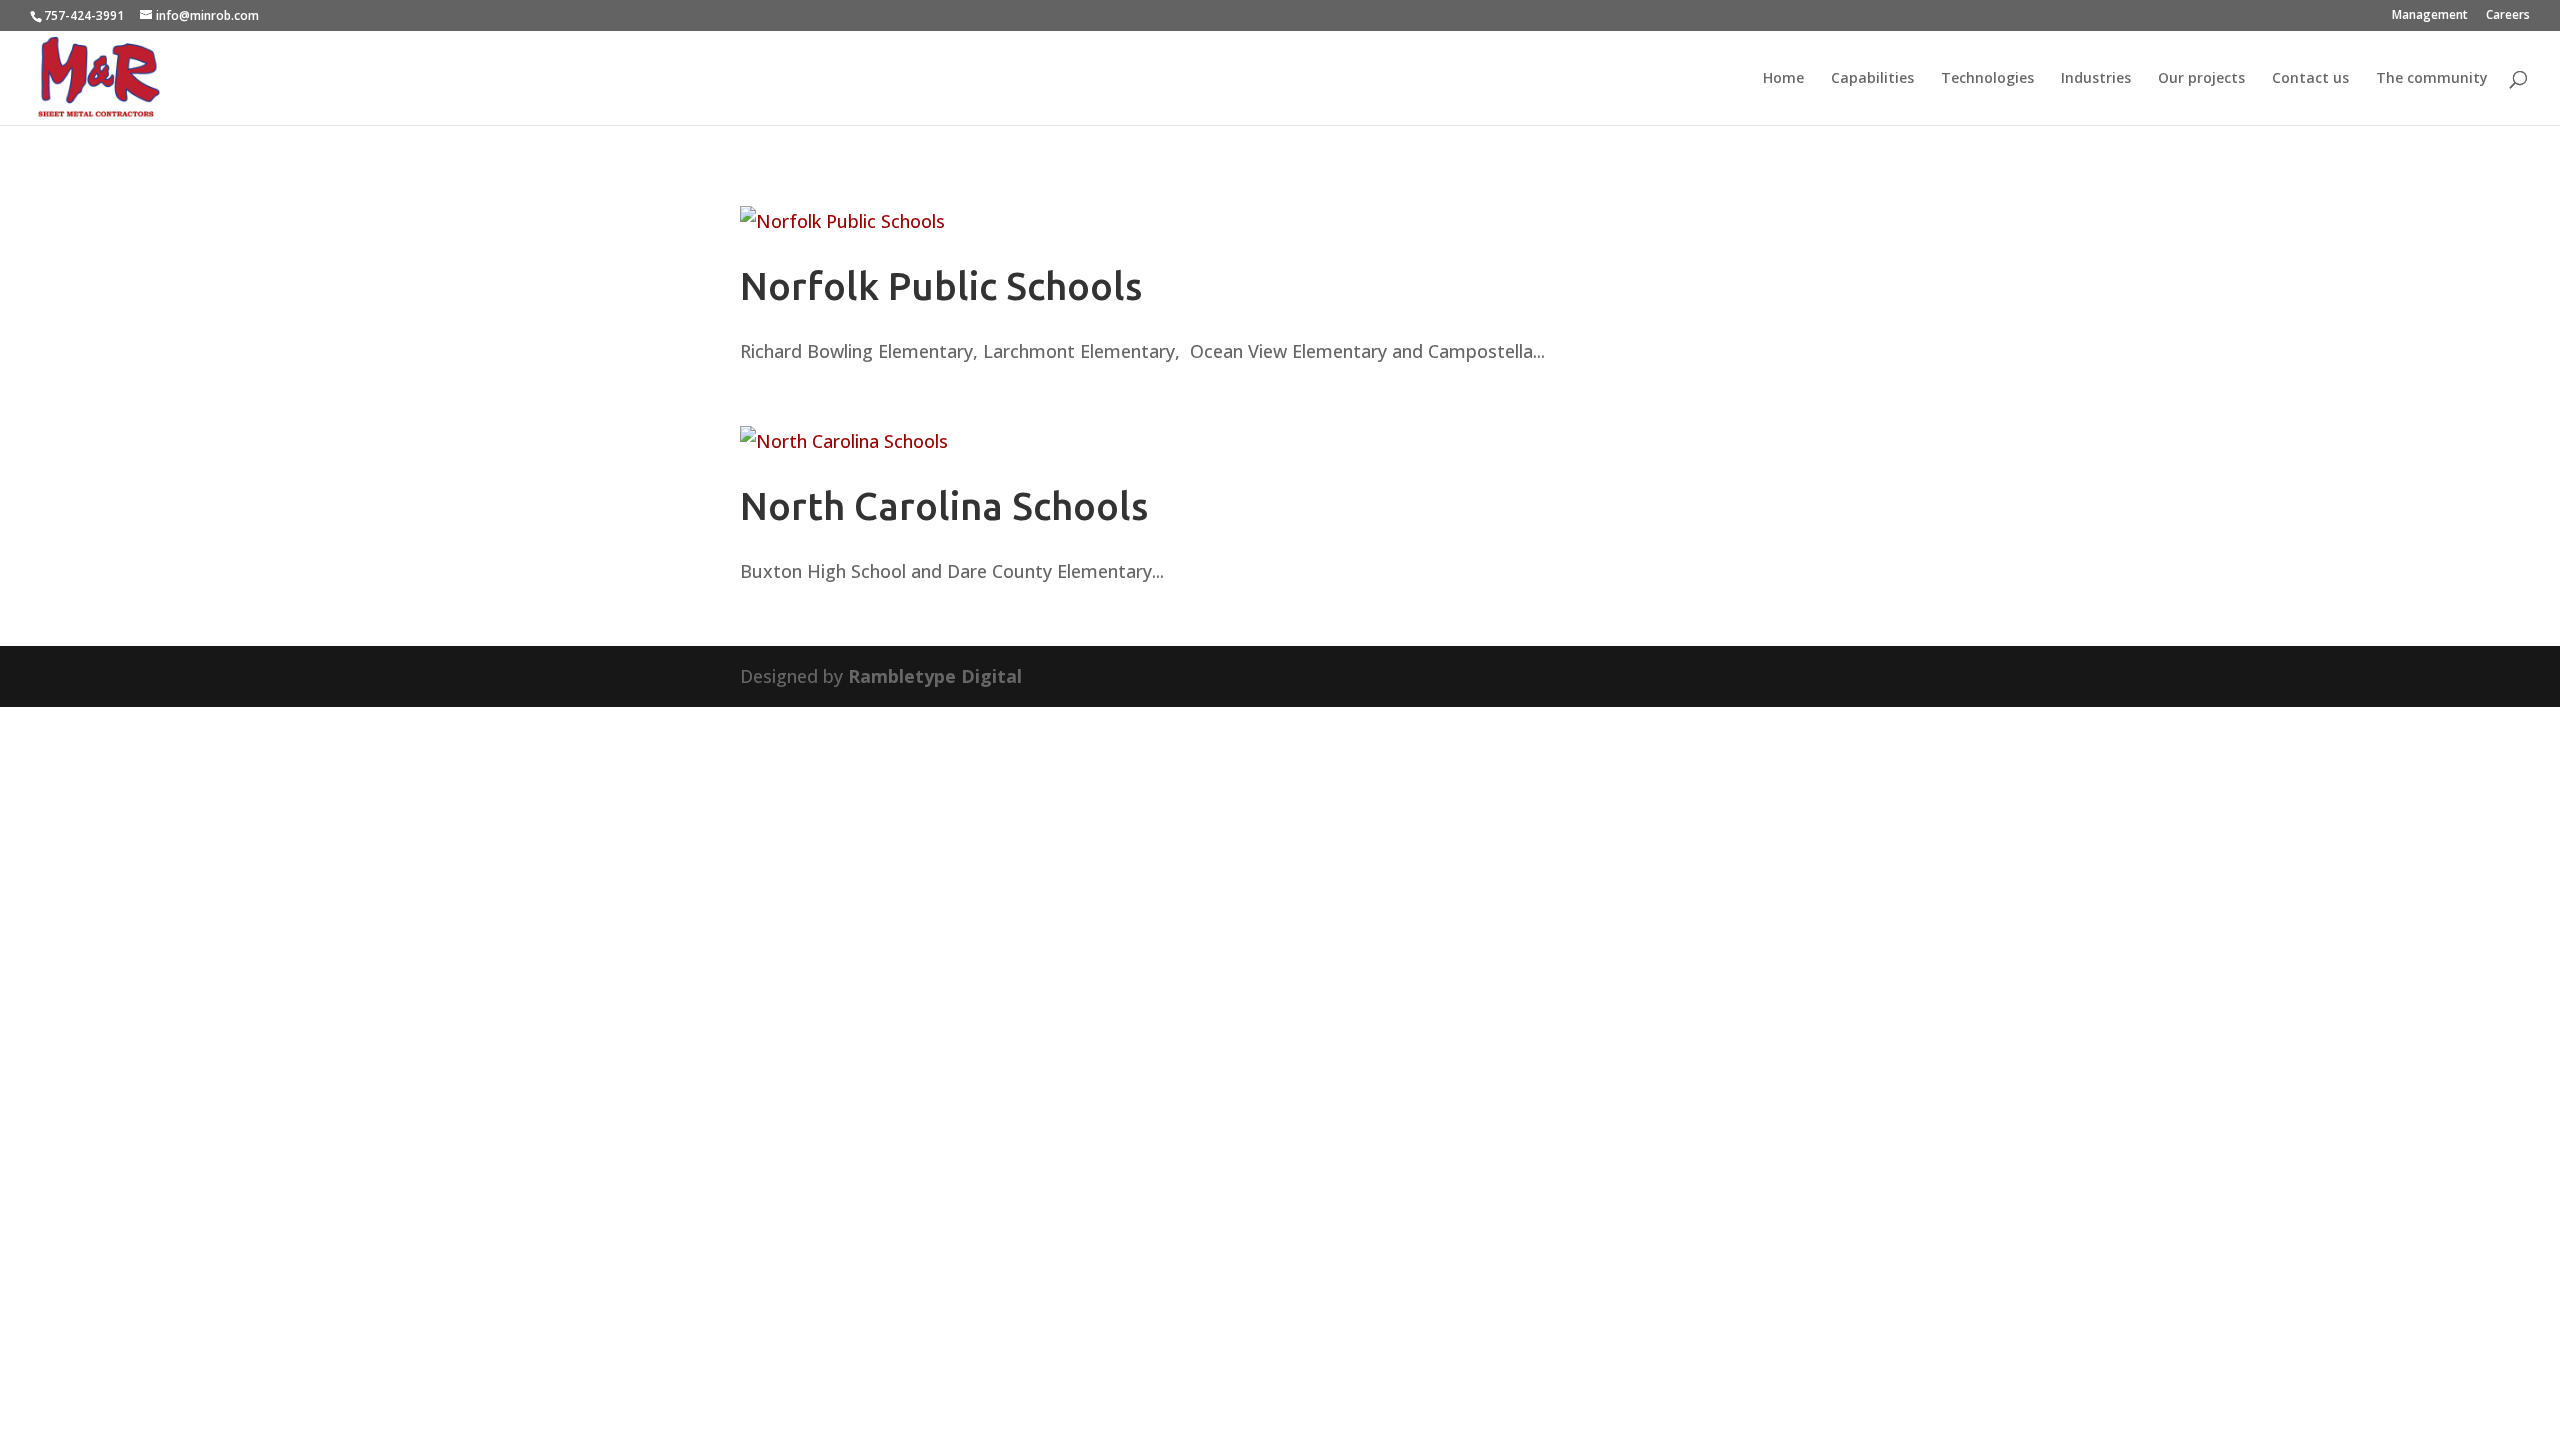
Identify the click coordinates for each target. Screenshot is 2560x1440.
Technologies (1987, 79)
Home (1783, 79)
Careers (2508, 16)
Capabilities (1872, 79)
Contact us (2310, 79)
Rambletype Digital (935, 676)
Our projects (2201, 79)
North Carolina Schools (944, 506)
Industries (2096, 79)
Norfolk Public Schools (941, 286)
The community (2432, 79)
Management (2430, 16)
